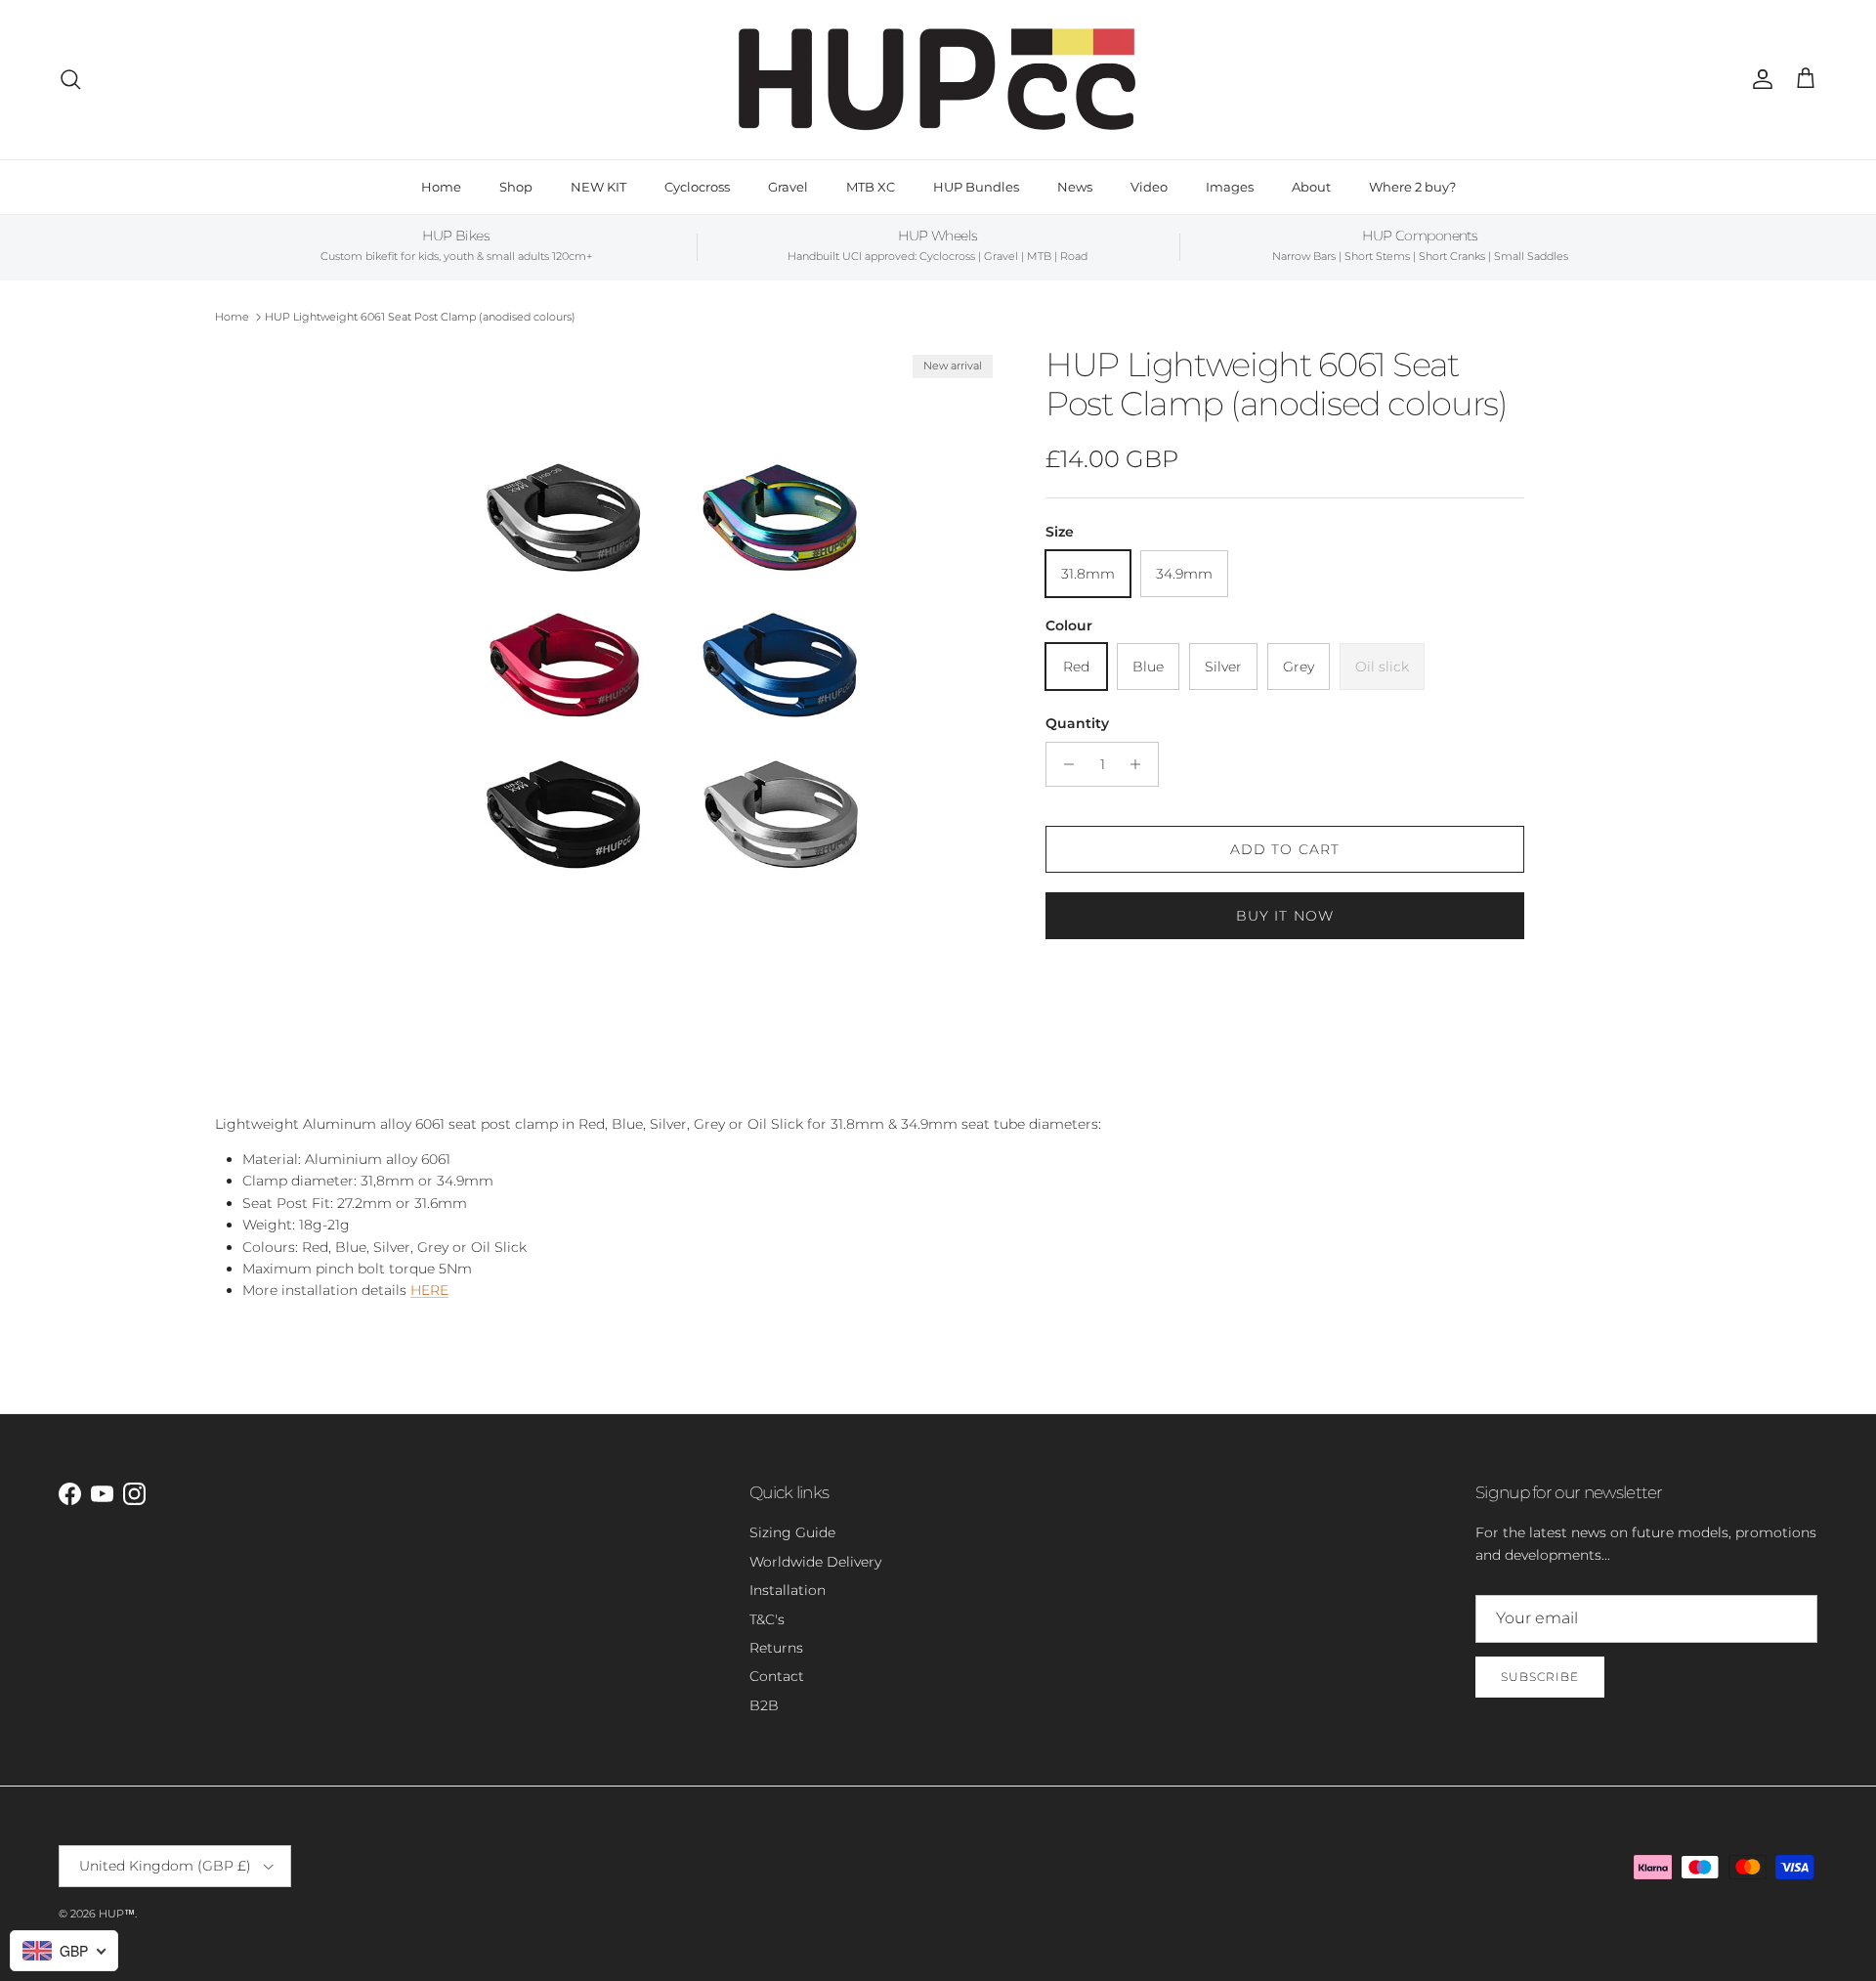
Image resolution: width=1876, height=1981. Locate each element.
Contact (777, 1676)
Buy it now (1285, 916)
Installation (788, 1590)
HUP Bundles (976, 187)
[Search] (70, 79)
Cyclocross (697, 187)
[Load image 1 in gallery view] (677, 670)
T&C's (767, 1619)
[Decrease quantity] (1064, 764)
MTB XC (871, 187)
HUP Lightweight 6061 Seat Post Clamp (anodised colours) (420, 317)
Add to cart (1285, 849)
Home (441, 187)
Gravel (788, 187)
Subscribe (1540, 1677)
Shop (516, 187)
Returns (776, 1648)
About (1311, 187)
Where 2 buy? (1412, 187)
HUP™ (117, 1914)
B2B (764, 1705)
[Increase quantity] (1141, 764)
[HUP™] (938, 80)
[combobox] (64, 1951)
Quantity (1077, 723)
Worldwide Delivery (815, 1562)
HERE (429, 1290)
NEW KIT (598, 187)
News (1075, 187)
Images (1230, 187)
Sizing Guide (792, 1532)
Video (1149, 187)
